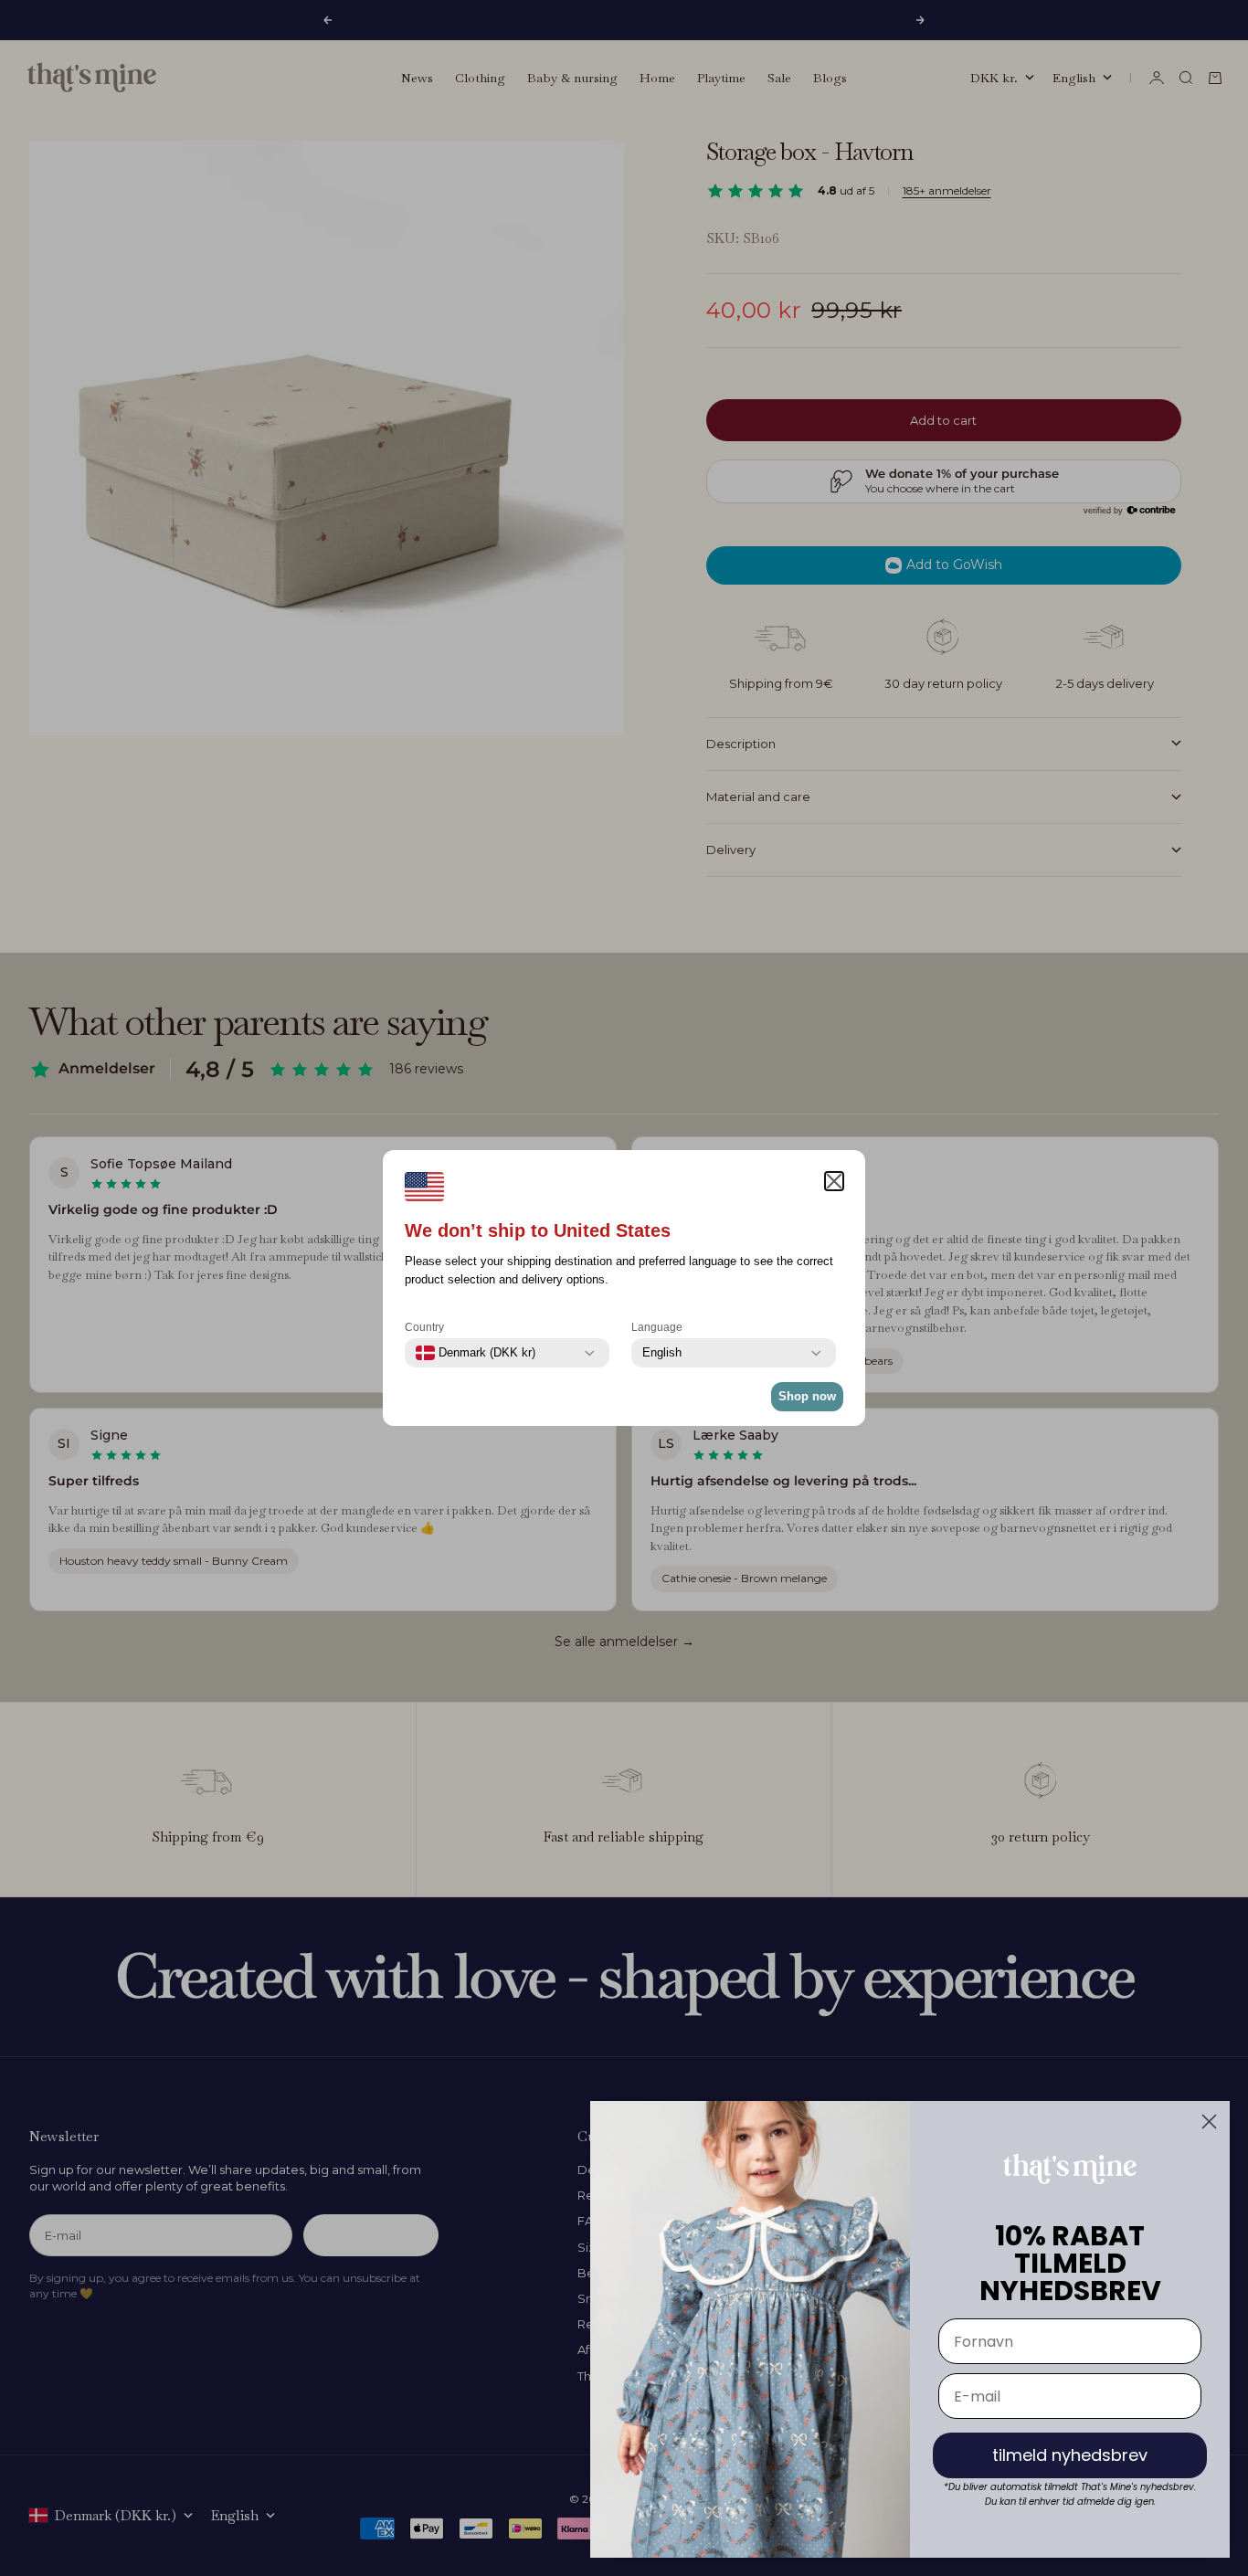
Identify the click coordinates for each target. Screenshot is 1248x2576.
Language (657, 1327)
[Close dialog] (1209, 2122)
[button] (834, 1181)
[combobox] (476, 1353)
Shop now (807, 1396)
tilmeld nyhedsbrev (1070, 2455)
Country (424, 1327)
